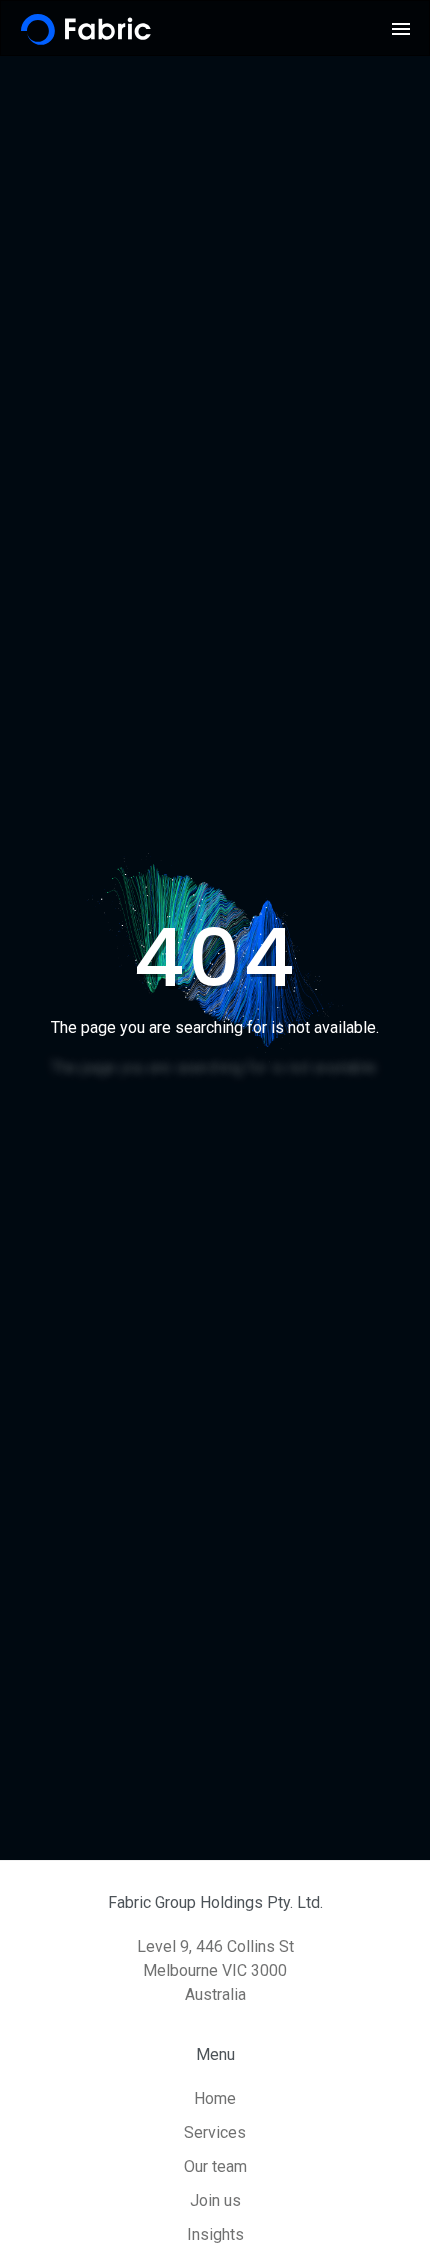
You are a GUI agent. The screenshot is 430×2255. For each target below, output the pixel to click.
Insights (215, 2234)
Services (215, 2132)
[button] (401, 29)
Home (215, 2098)
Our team (215, 2166)
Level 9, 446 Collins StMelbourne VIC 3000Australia (215, 1970)
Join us (215, 2200)
